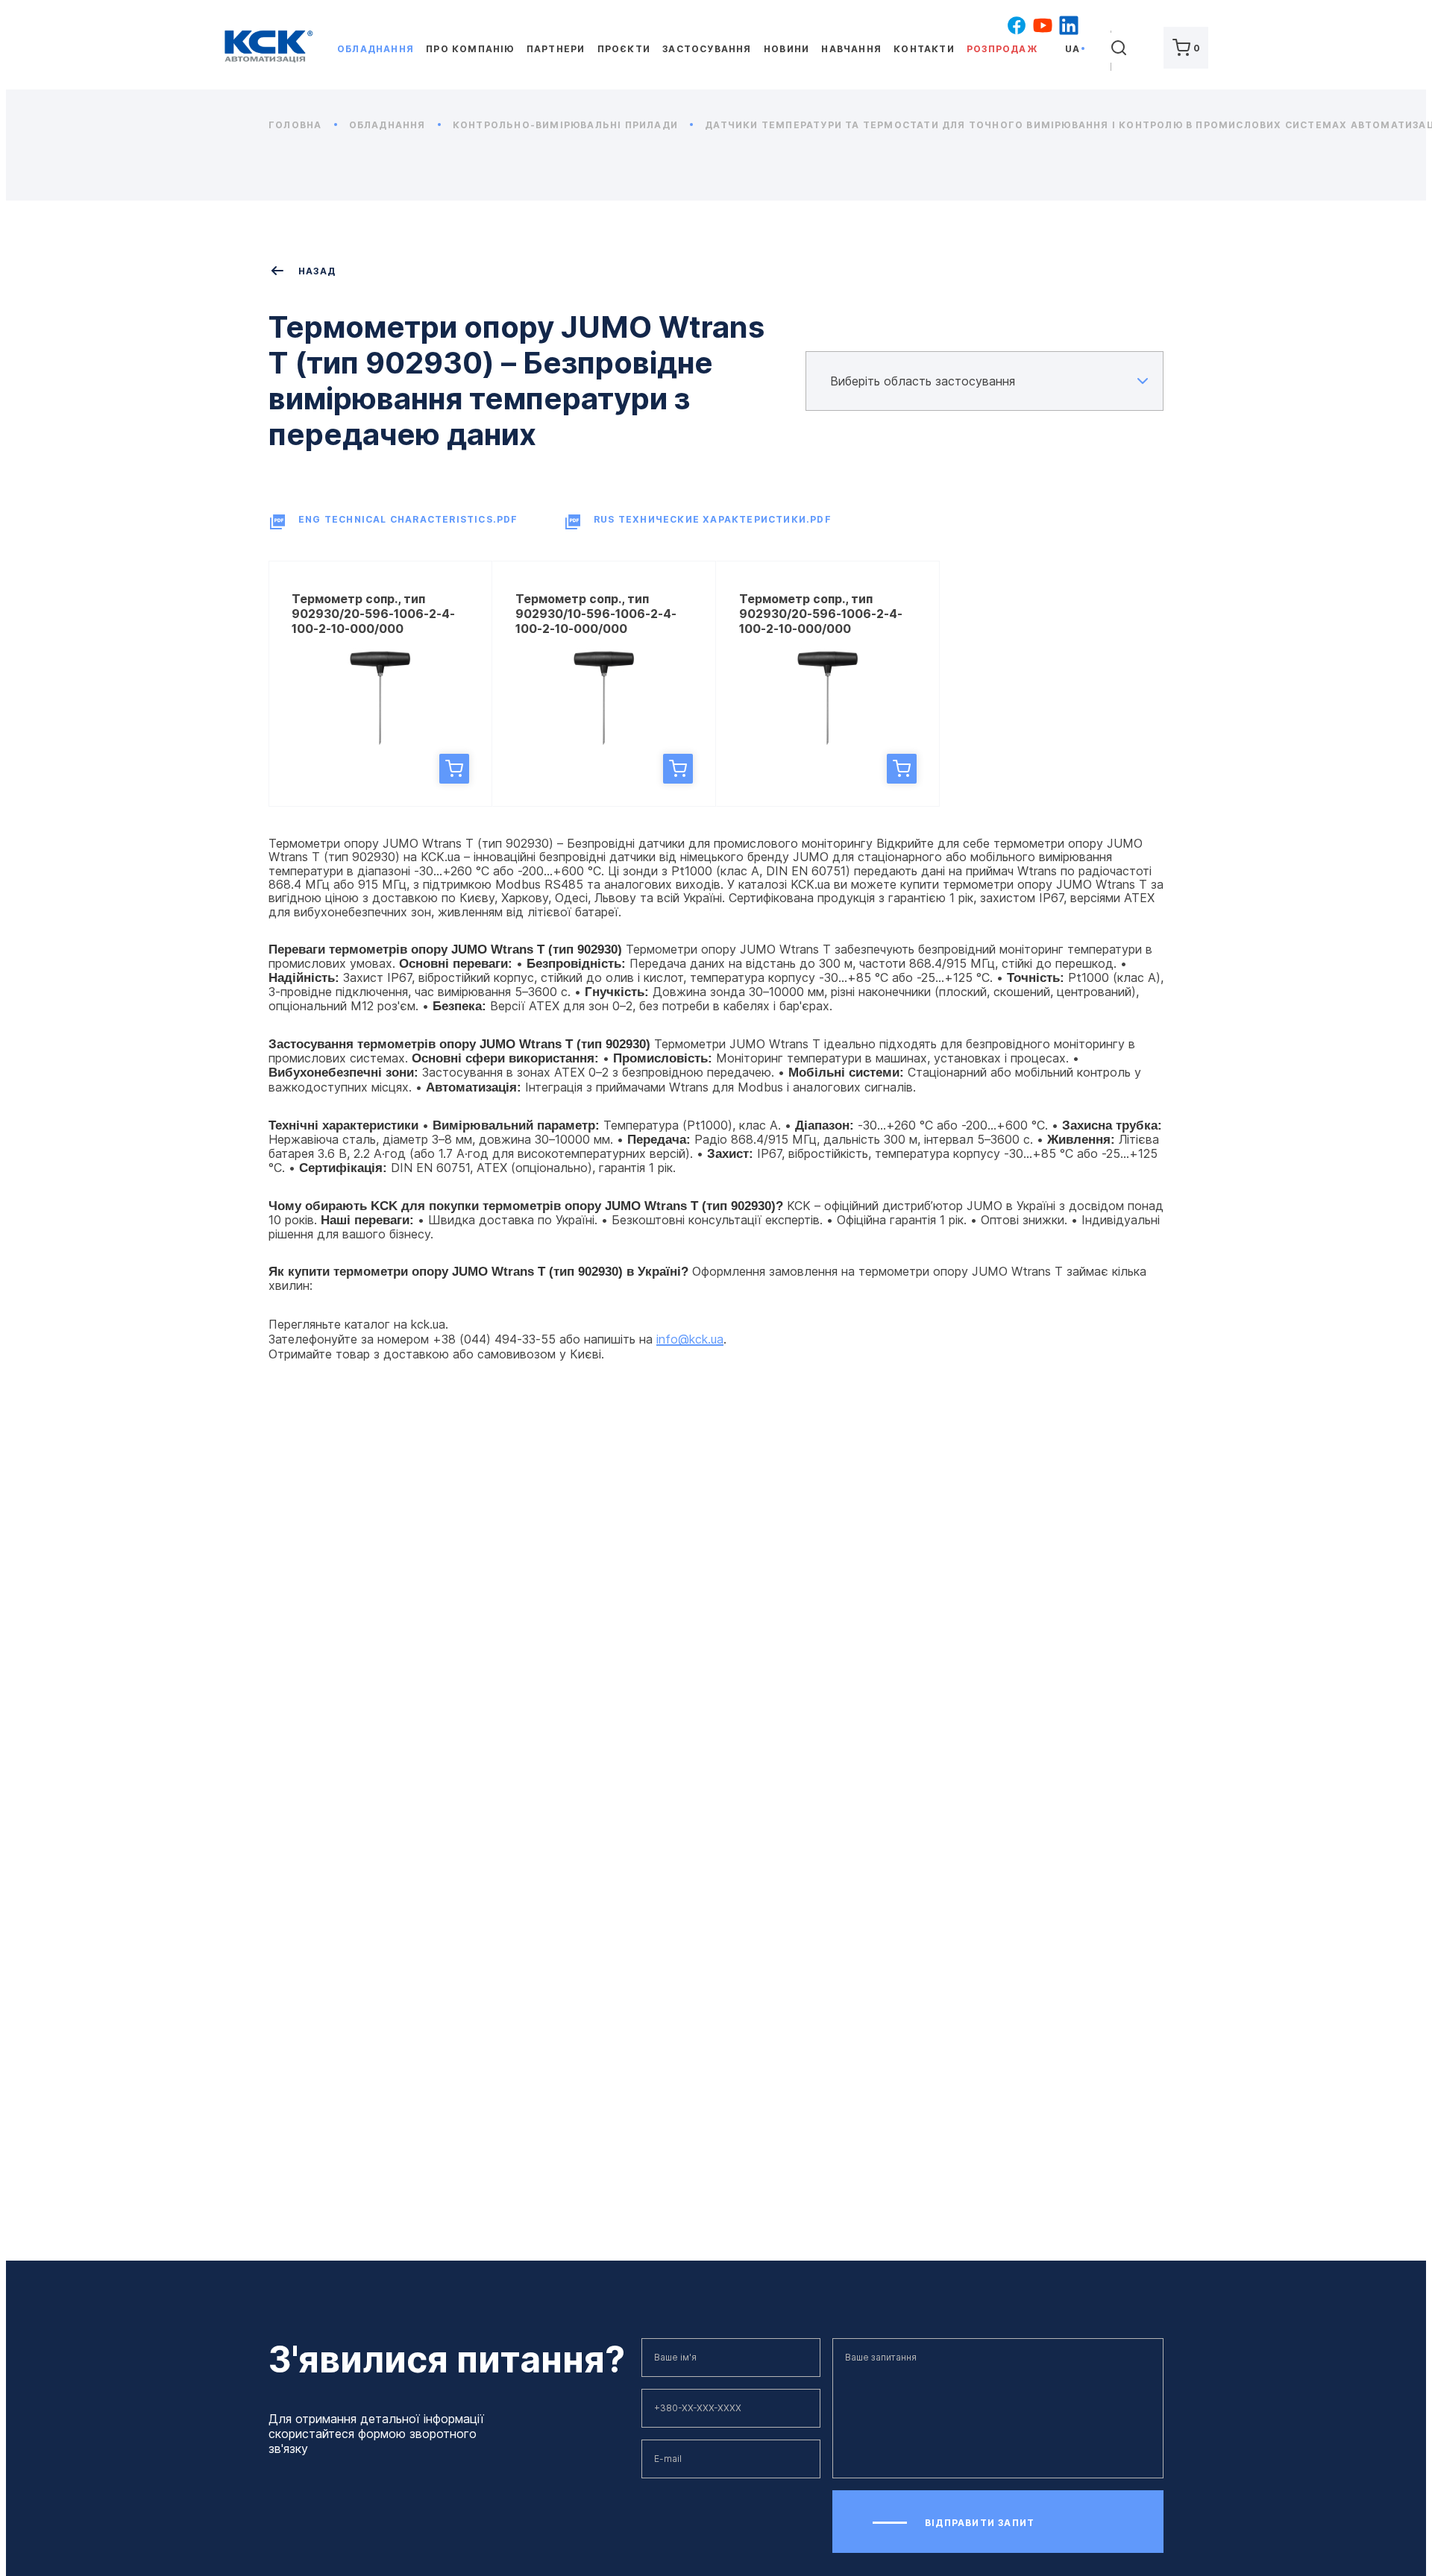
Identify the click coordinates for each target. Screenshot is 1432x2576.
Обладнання (376, 49)
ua (1073, 49)
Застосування (707, 49)
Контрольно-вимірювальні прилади (567, 125)
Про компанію (470, 49)
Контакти (924, 49)
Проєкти (624, 49)
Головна (297, 125)
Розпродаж (1002, 49)
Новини (786, 49)
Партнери (556, 49)
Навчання (851, 49)
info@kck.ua (690, 1339)
